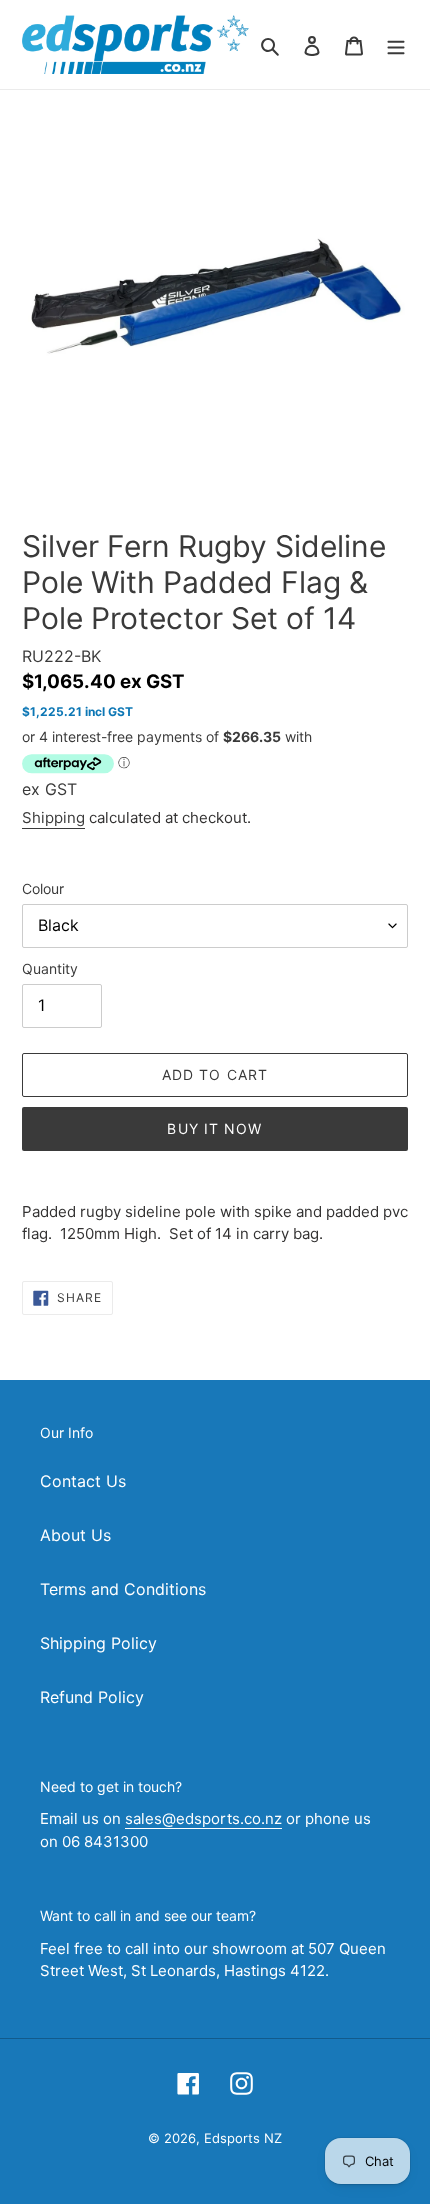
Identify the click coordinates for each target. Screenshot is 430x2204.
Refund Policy (92, 1697)
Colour (43, 888)
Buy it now (214, 1128)
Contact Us (83, 1481)
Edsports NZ (243, 2138)
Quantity (50, 968)
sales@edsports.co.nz (203, 1818)
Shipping (53, 817)
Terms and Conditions (123, 1589)
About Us (75, 1535)
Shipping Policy (98, 1643)
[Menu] (396, 44)
